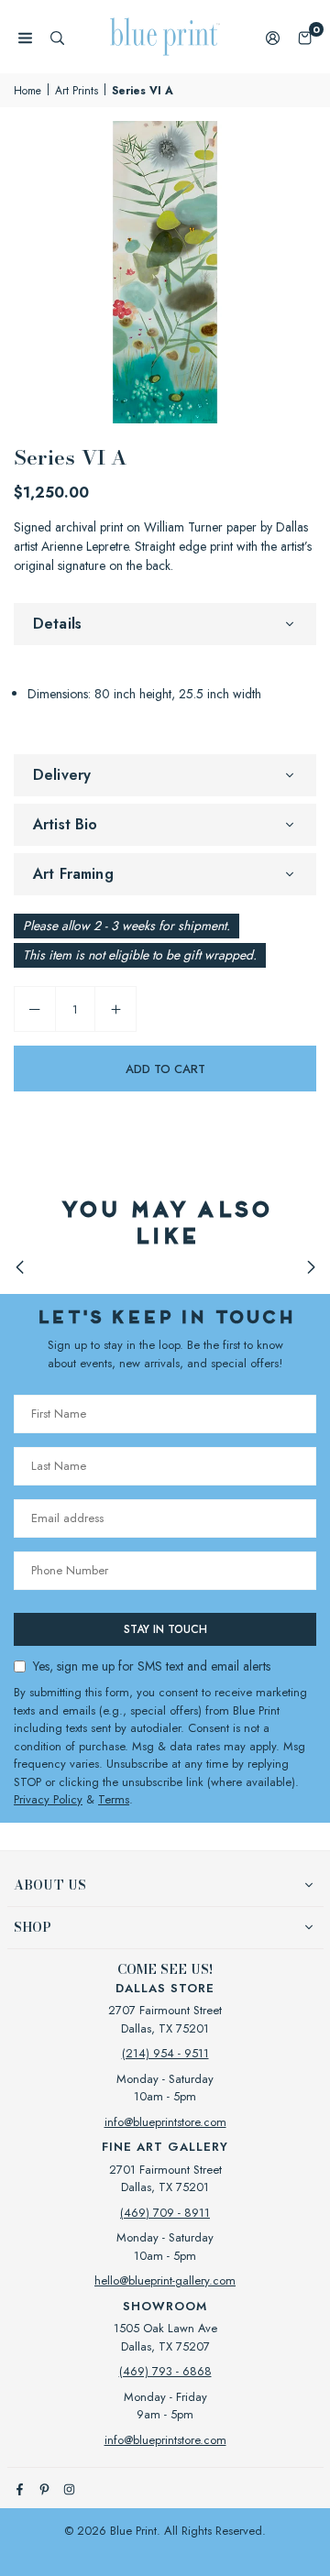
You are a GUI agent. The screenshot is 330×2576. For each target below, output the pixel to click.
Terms (114, 1799)
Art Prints (77, 91)
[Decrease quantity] (35, 1009)
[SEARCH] (57, 37)
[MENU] (25, 37)
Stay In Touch (165, 1629)
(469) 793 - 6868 (165, 2371)
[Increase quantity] (115, 1009)
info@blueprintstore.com (165, 2122)
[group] (165, 272)
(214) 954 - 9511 (165, 2053)
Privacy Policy (48, 1799)
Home (27, 91)
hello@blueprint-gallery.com (165, 2280)
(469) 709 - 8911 (165, 2213)
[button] (305, 37)
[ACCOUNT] (273, 37)
